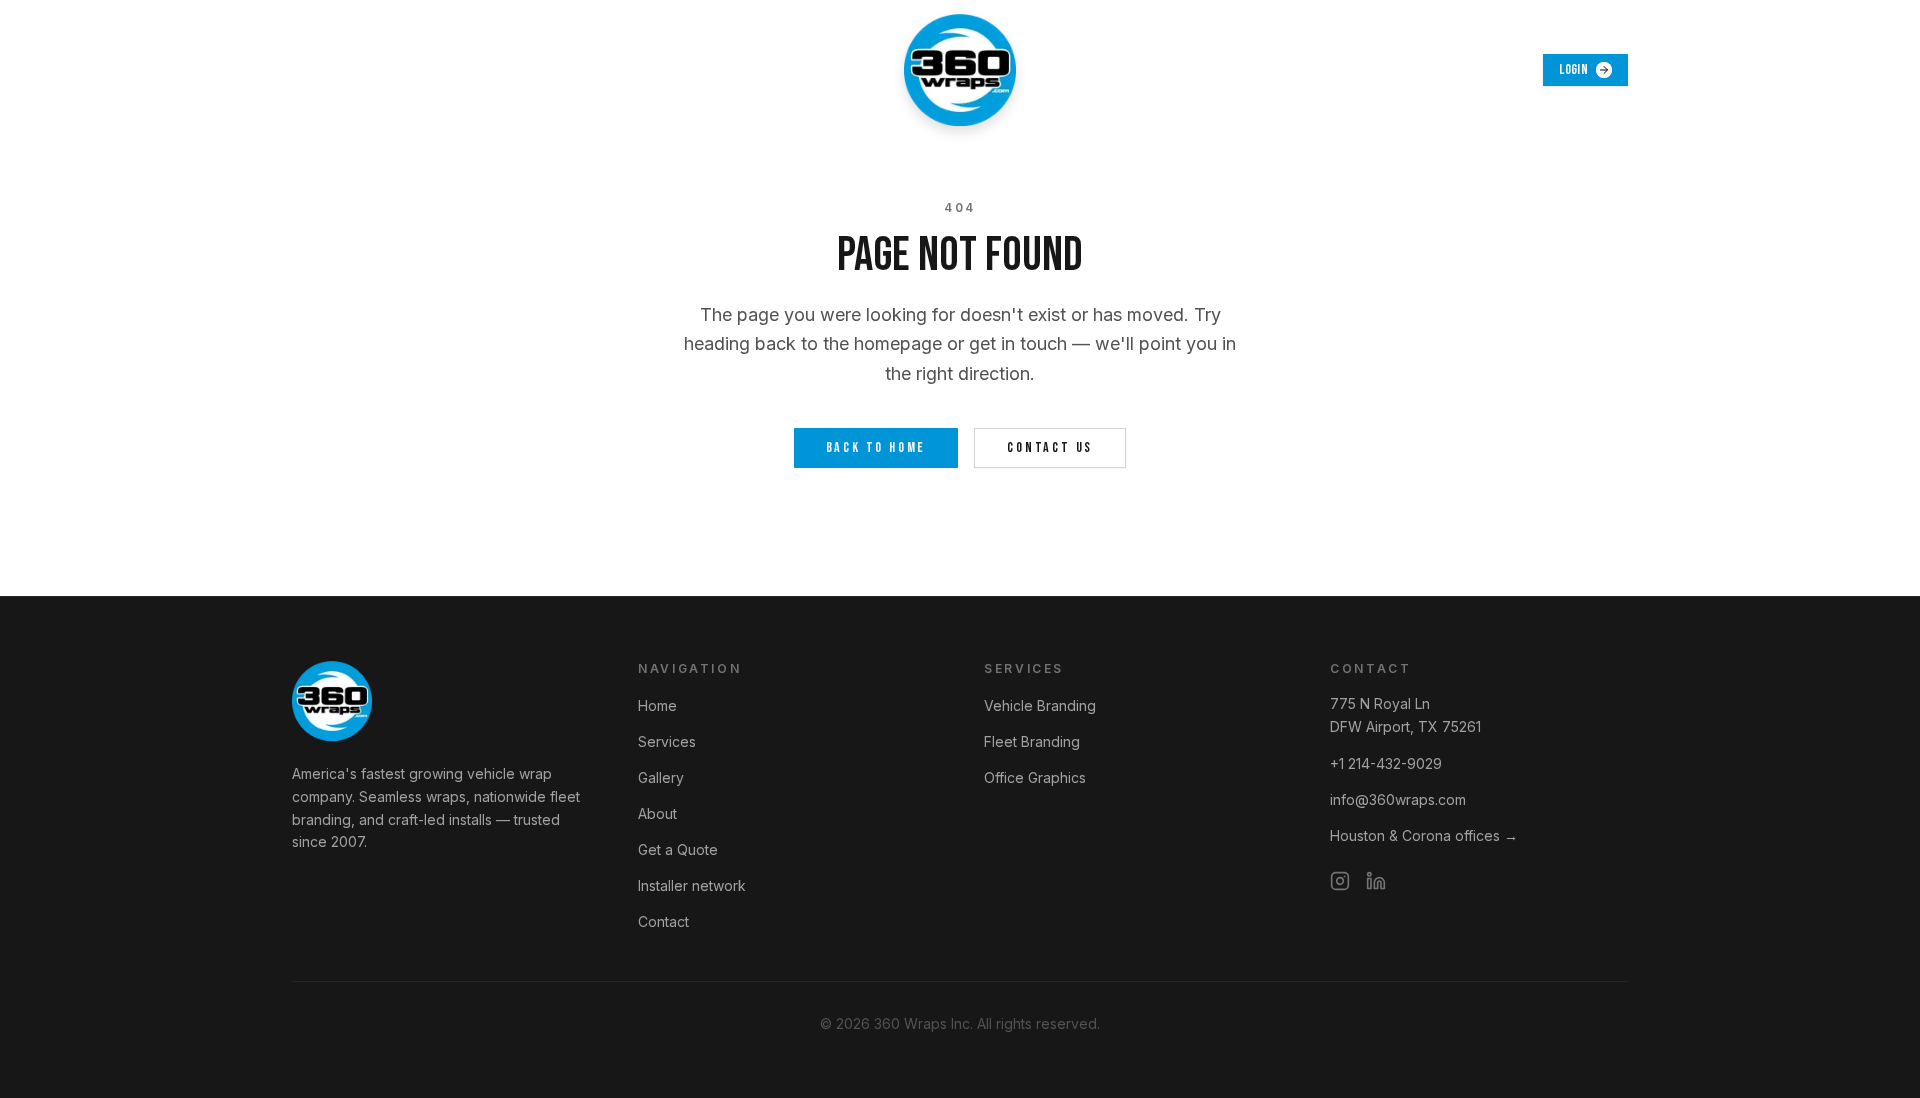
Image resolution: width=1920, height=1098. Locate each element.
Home (657, 705)
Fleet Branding (1032, 741)
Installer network (692, 885)
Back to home (876, 447)
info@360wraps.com (1398, 799)
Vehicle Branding (1040, 705)
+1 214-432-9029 (1386, 763)
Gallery (661, 777)
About (657, 813)
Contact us (1050, 447)
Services (667, 741)
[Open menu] (314, 70)
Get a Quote (678, 849)
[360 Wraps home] (960, 70)
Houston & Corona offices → (1424, 835)
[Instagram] (1340, 881)
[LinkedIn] (1376, 881)
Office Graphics (1035, 777)
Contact (663, 921)
